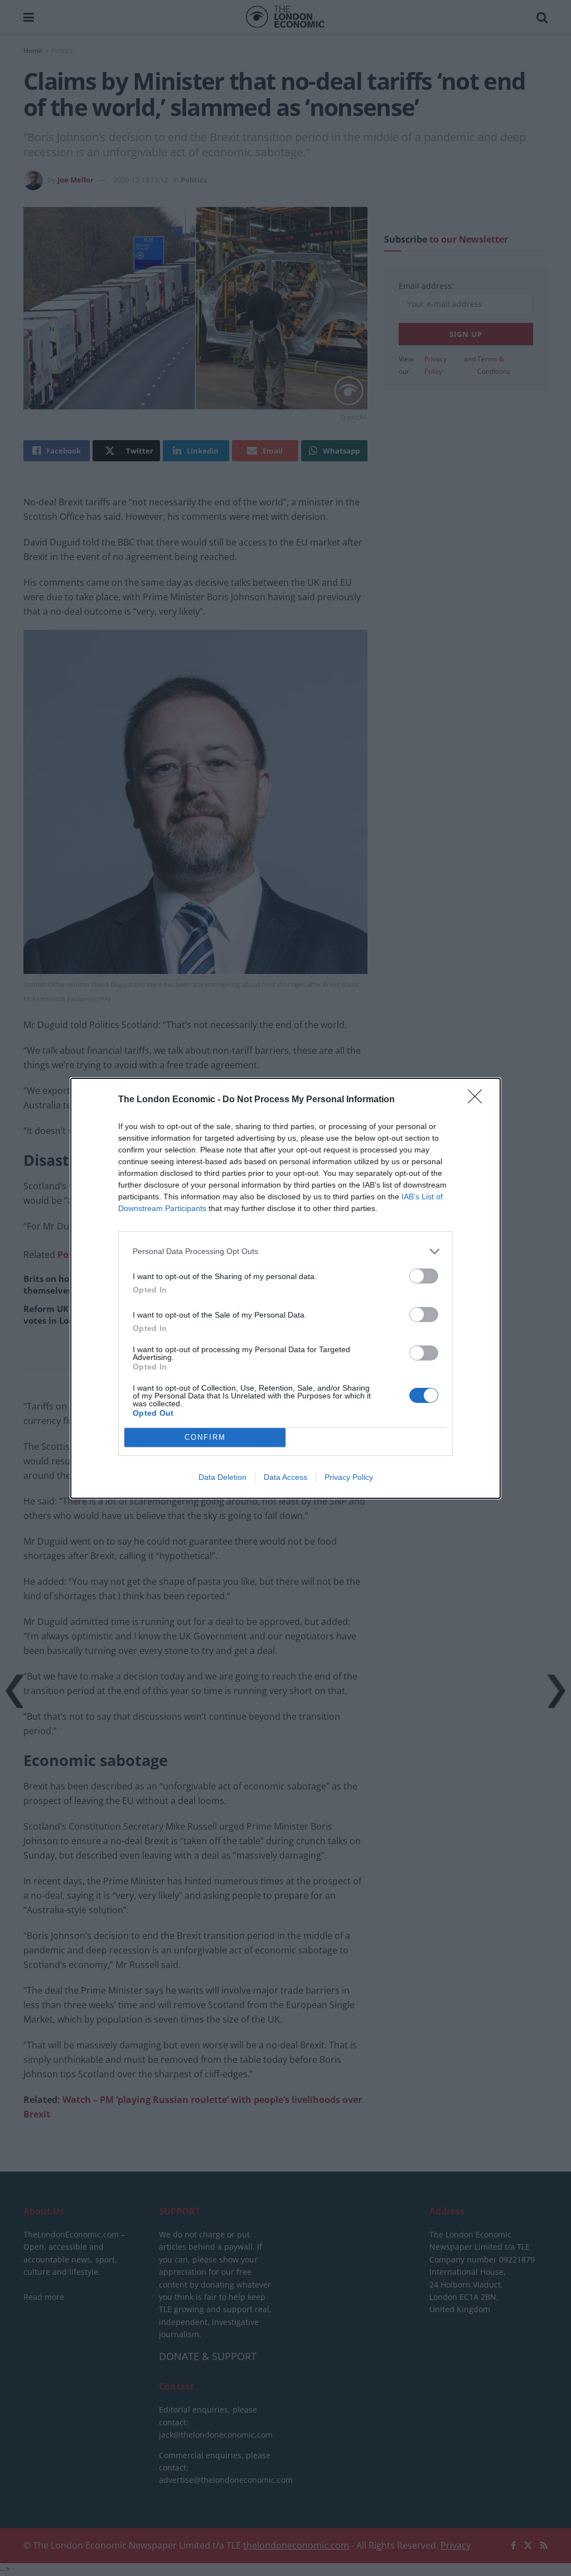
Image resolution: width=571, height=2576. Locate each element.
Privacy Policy (349, 1477)
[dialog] (285, 1288)
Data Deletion (222, 1477)
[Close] (478, 1100)
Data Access (285, 1477)
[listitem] (285, 1251)
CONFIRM (205, 1437)
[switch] (424, 1276)
